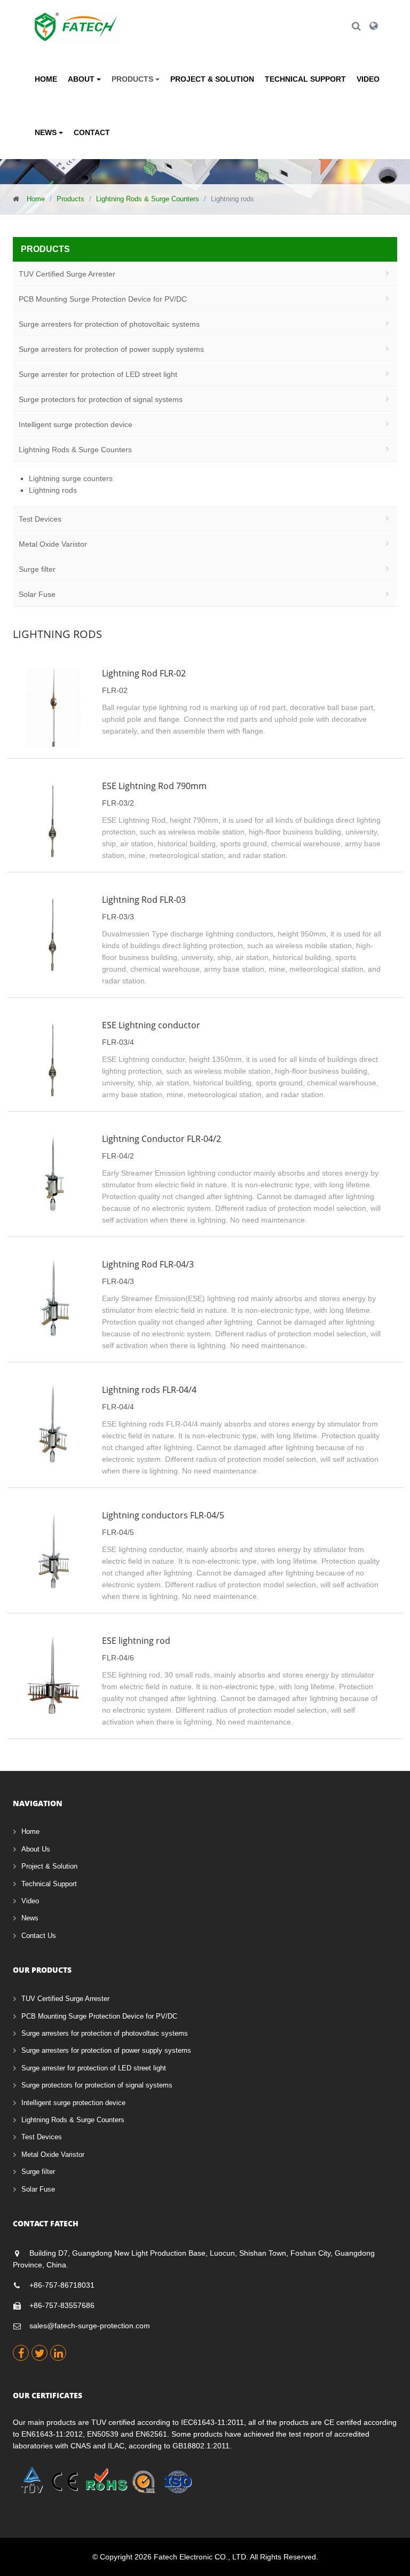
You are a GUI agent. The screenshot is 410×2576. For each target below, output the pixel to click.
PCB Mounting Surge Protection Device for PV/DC (103, 299)
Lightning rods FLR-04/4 (149, 1390)
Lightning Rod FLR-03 (144, 900)
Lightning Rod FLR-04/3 (148, 1264)
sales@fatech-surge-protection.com (90, 2326)
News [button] (47, 132)
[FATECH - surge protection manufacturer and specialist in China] (76, 19)
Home (46, 79)
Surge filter (37, 569)
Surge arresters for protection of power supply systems (111, 349)
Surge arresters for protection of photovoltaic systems (109, 324)
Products (70, 199)
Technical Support (305, 79)
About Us (36, 1849)
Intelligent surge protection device (76, 424)
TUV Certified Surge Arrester (67, 274)
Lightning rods (53, 490)
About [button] (82, 79)
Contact (92, 132)
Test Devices (40, 519)
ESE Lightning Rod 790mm (154, 786)
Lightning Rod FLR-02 (144, 673)
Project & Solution (212, 79)
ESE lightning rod (136, 1641)
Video (368, 79)
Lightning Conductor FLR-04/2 (161, 1139)
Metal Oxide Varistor (53, 544)
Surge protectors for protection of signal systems (101, 399)
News (30, 1918)
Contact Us (39, 1936)
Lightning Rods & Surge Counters (148, 199)
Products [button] (133, 79)
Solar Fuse (37, 594)
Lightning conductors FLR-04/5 (163, 1515)
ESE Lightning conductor (151, 1025)
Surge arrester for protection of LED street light (98, 374)
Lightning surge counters (71, 478)
